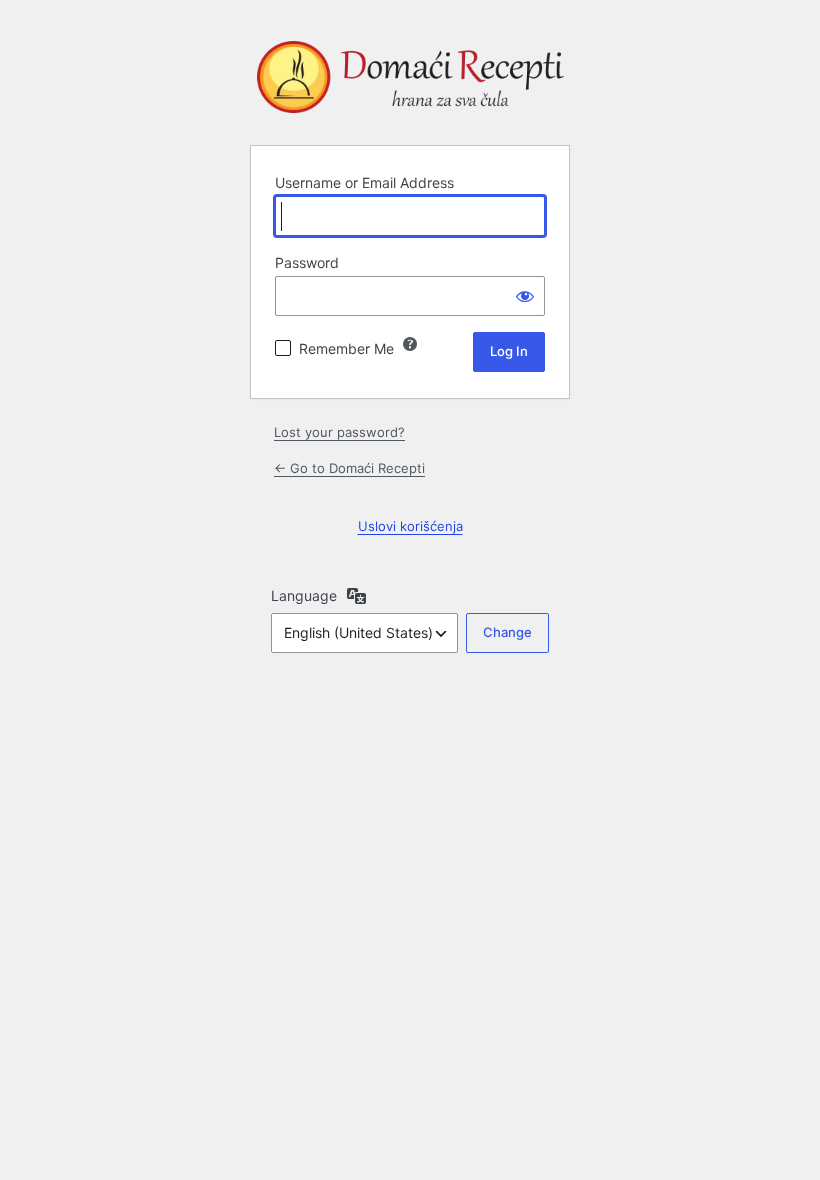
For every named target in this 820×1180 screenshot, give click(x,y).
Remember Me (346, 348)
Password (307, 262)
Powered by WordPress (410, 81)
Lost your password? (339, 432)
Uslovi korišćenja (410, 526)
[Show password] (525, 296)
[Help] (410, 344)
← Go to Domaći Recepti (349, 468)
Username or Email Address (364, 182)
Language (304, 595)
